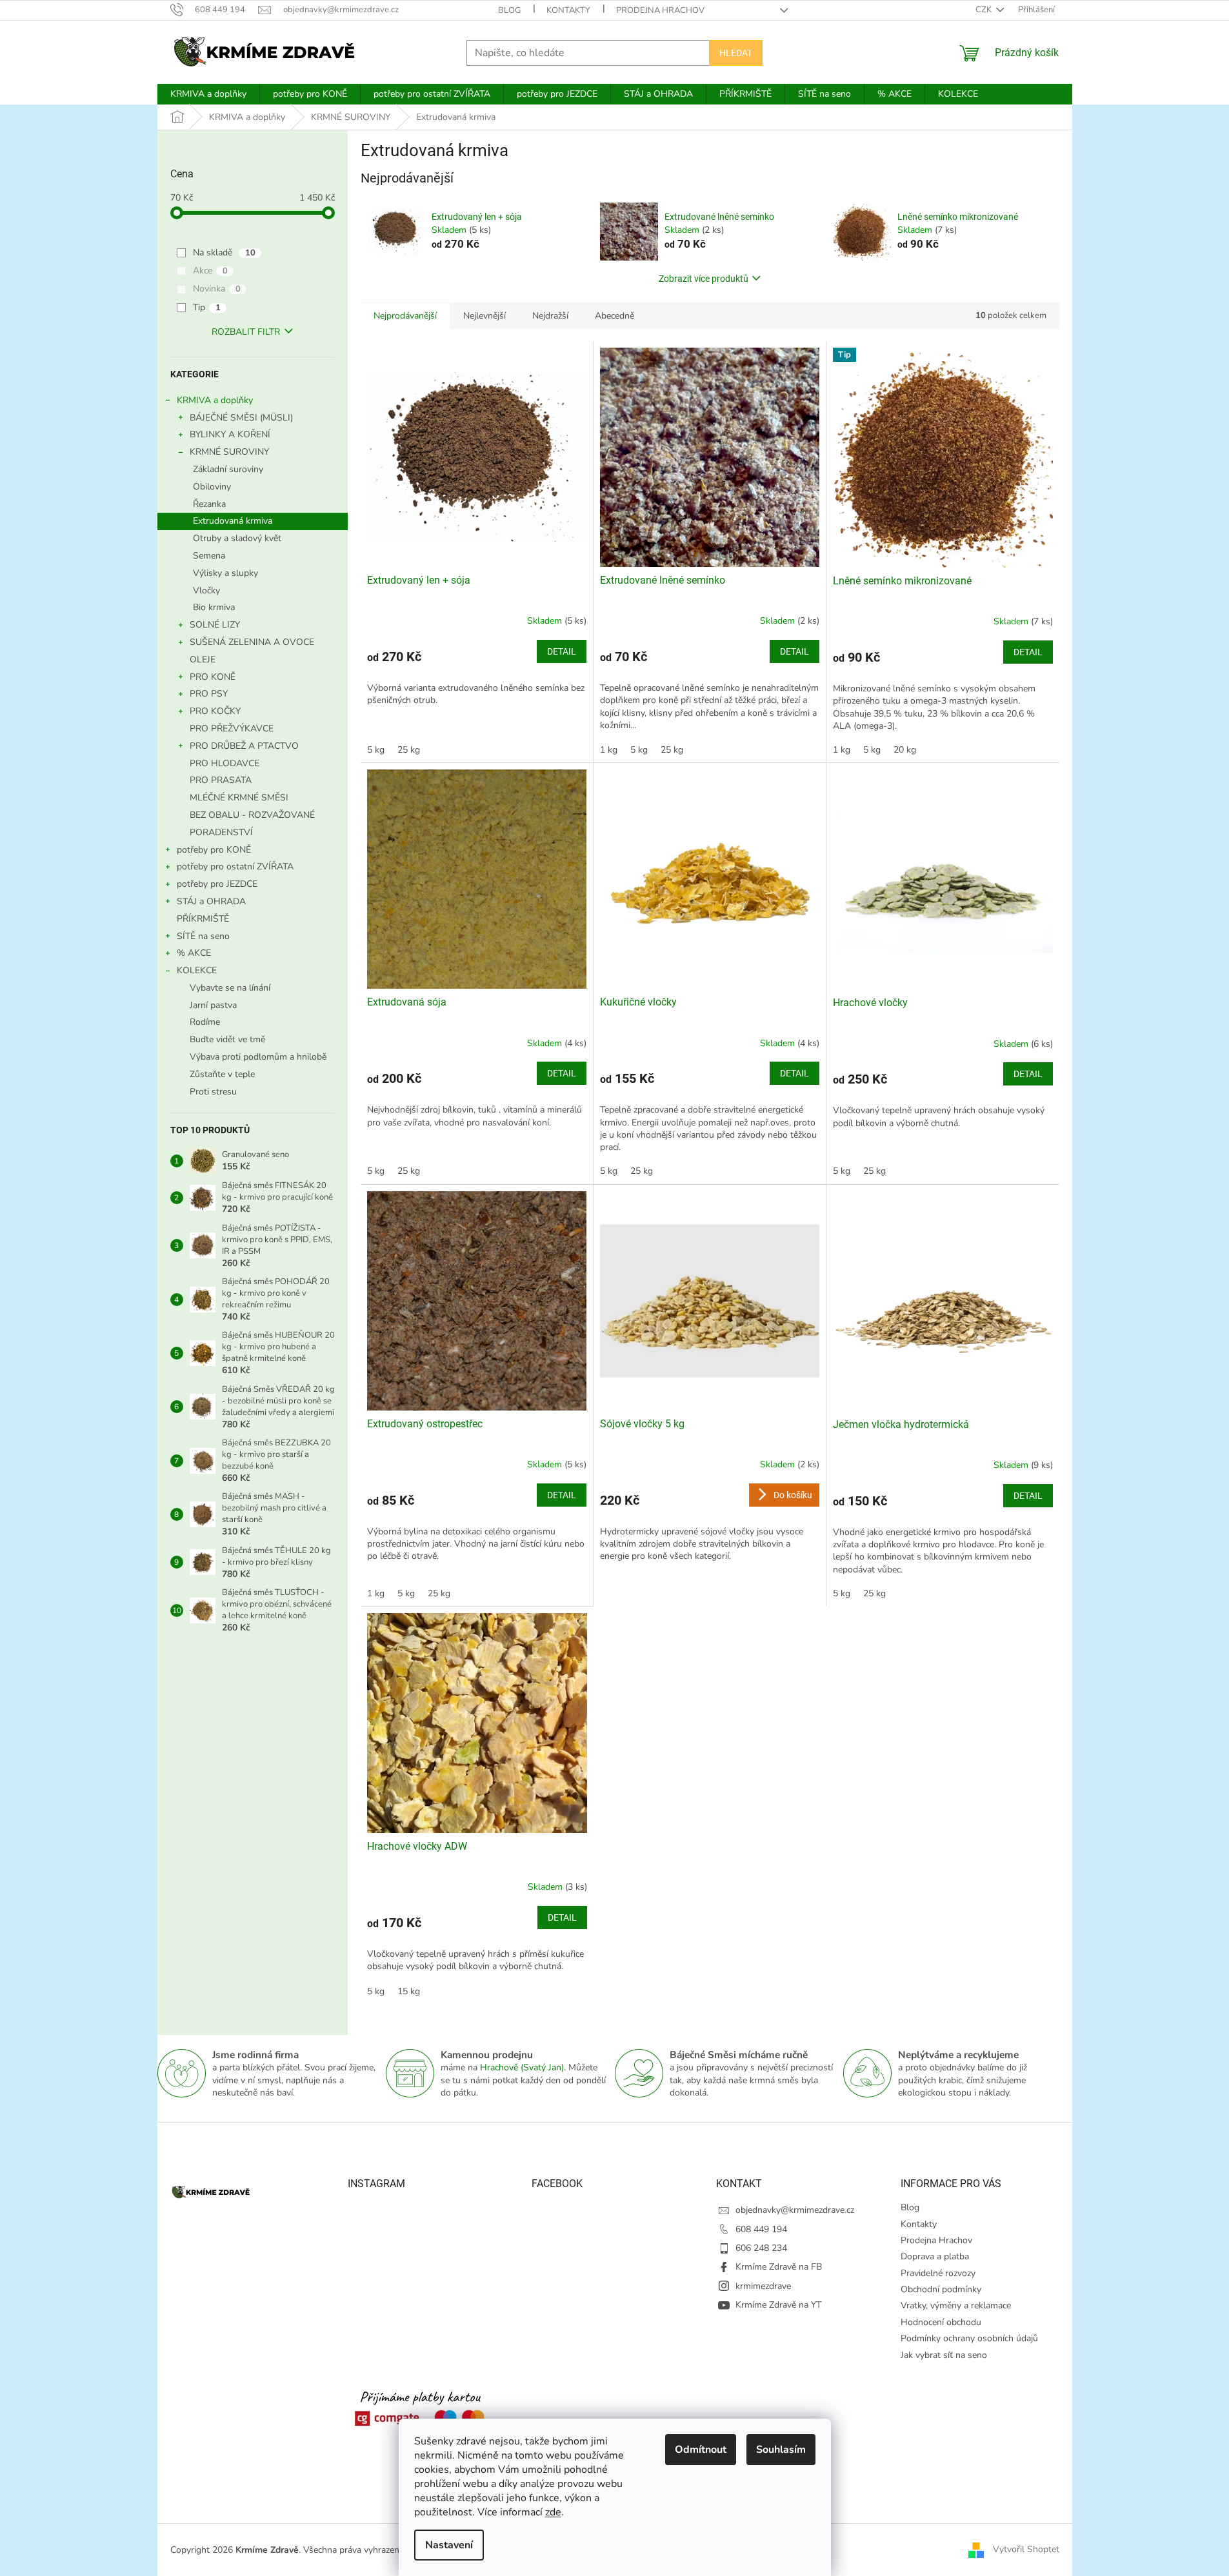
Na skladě (224, 253)
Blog (509, 10)
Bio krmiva (214, 607)
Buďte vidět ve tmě (227, 1039)
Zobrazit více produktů (704, 279)
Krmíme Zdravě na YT (778, 2305)
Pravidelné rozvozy (938, 2273)
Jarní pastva (213, 1005)
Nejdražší (550, 316)
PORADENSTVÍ (221, 832)
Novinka (217, 289)
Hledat (736, 53)
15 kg (409, 1991)
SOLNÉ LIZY (215, 625)
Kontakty (568, 10)
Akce (210, 271)
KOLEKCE (197, 970)
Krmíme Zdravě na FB (779, 2267)
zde (553, 2512)
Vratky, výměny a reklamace (956, 2305)
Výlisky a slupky (225, 573)
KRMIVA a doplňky (215, 400)
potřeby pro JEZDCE (217, 884)
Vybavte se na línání (230, 988)
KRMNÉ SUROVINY (229, 452)
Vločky (206, 590)
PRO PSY (209, 694)
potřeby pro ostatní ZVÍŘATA (235, 867)
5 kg (376, 750)
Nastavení (449, 2545)
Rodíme (205, 1022)
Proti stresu (213, 1092)
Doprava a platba (935, 2256)
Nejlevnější (485, 316)
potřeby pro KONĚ (214, 850)
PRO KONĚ (213, 677)
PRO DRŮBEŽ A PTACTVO (244, 746)
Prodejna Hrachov (660, 10)
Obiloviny (212, 487)
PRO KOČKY (215, 711)
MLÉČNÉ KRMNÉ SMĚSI (239, 798)
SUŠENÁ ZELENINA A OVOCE (252, 642)
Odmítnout (701, 2450)
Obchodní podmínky (941, 2289)
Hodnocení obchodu (941, 2322)
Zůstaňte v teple (222, 1074)
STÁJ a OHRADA (211, 901)
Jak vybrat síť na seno (944, 2355)
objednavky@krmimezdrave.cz (795, 2210)
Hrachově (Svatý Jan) (522, 2067)
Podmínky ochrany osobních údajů (969, 2338)
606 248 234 (761, 2248)
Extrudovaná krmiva (233, 521)
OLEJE (203, 659)
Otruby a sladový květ (237, 538)
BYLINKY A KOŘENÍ (230, 434)
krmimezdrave (763, 2286)
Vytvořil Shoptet (1026, 2549)
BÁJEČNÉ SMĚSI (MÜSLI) (241, 418)
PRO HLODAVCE (225, 763)
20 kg (905, 750)
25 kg (409, 750)
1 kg (609, 750)
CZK (984, 10)
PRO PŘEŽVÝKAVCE (232, 728)
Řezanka (209, 504)
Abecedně (614, 316)
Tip (207, 307)
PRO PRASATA (221, 780)
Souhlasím (781, 2450)
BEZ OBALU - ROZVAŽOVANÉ (252, 815)
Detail (562, 651)
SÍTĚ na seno (203, 936)
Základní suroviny (228, 469)
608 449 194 (761, 2229)
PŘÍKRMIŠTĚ (203, 919)
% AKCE (194, 953)
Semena (209, 556)
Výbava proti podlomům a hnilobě (258, 1057)
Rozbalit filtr (246, 332)
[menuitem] (208, 94)
